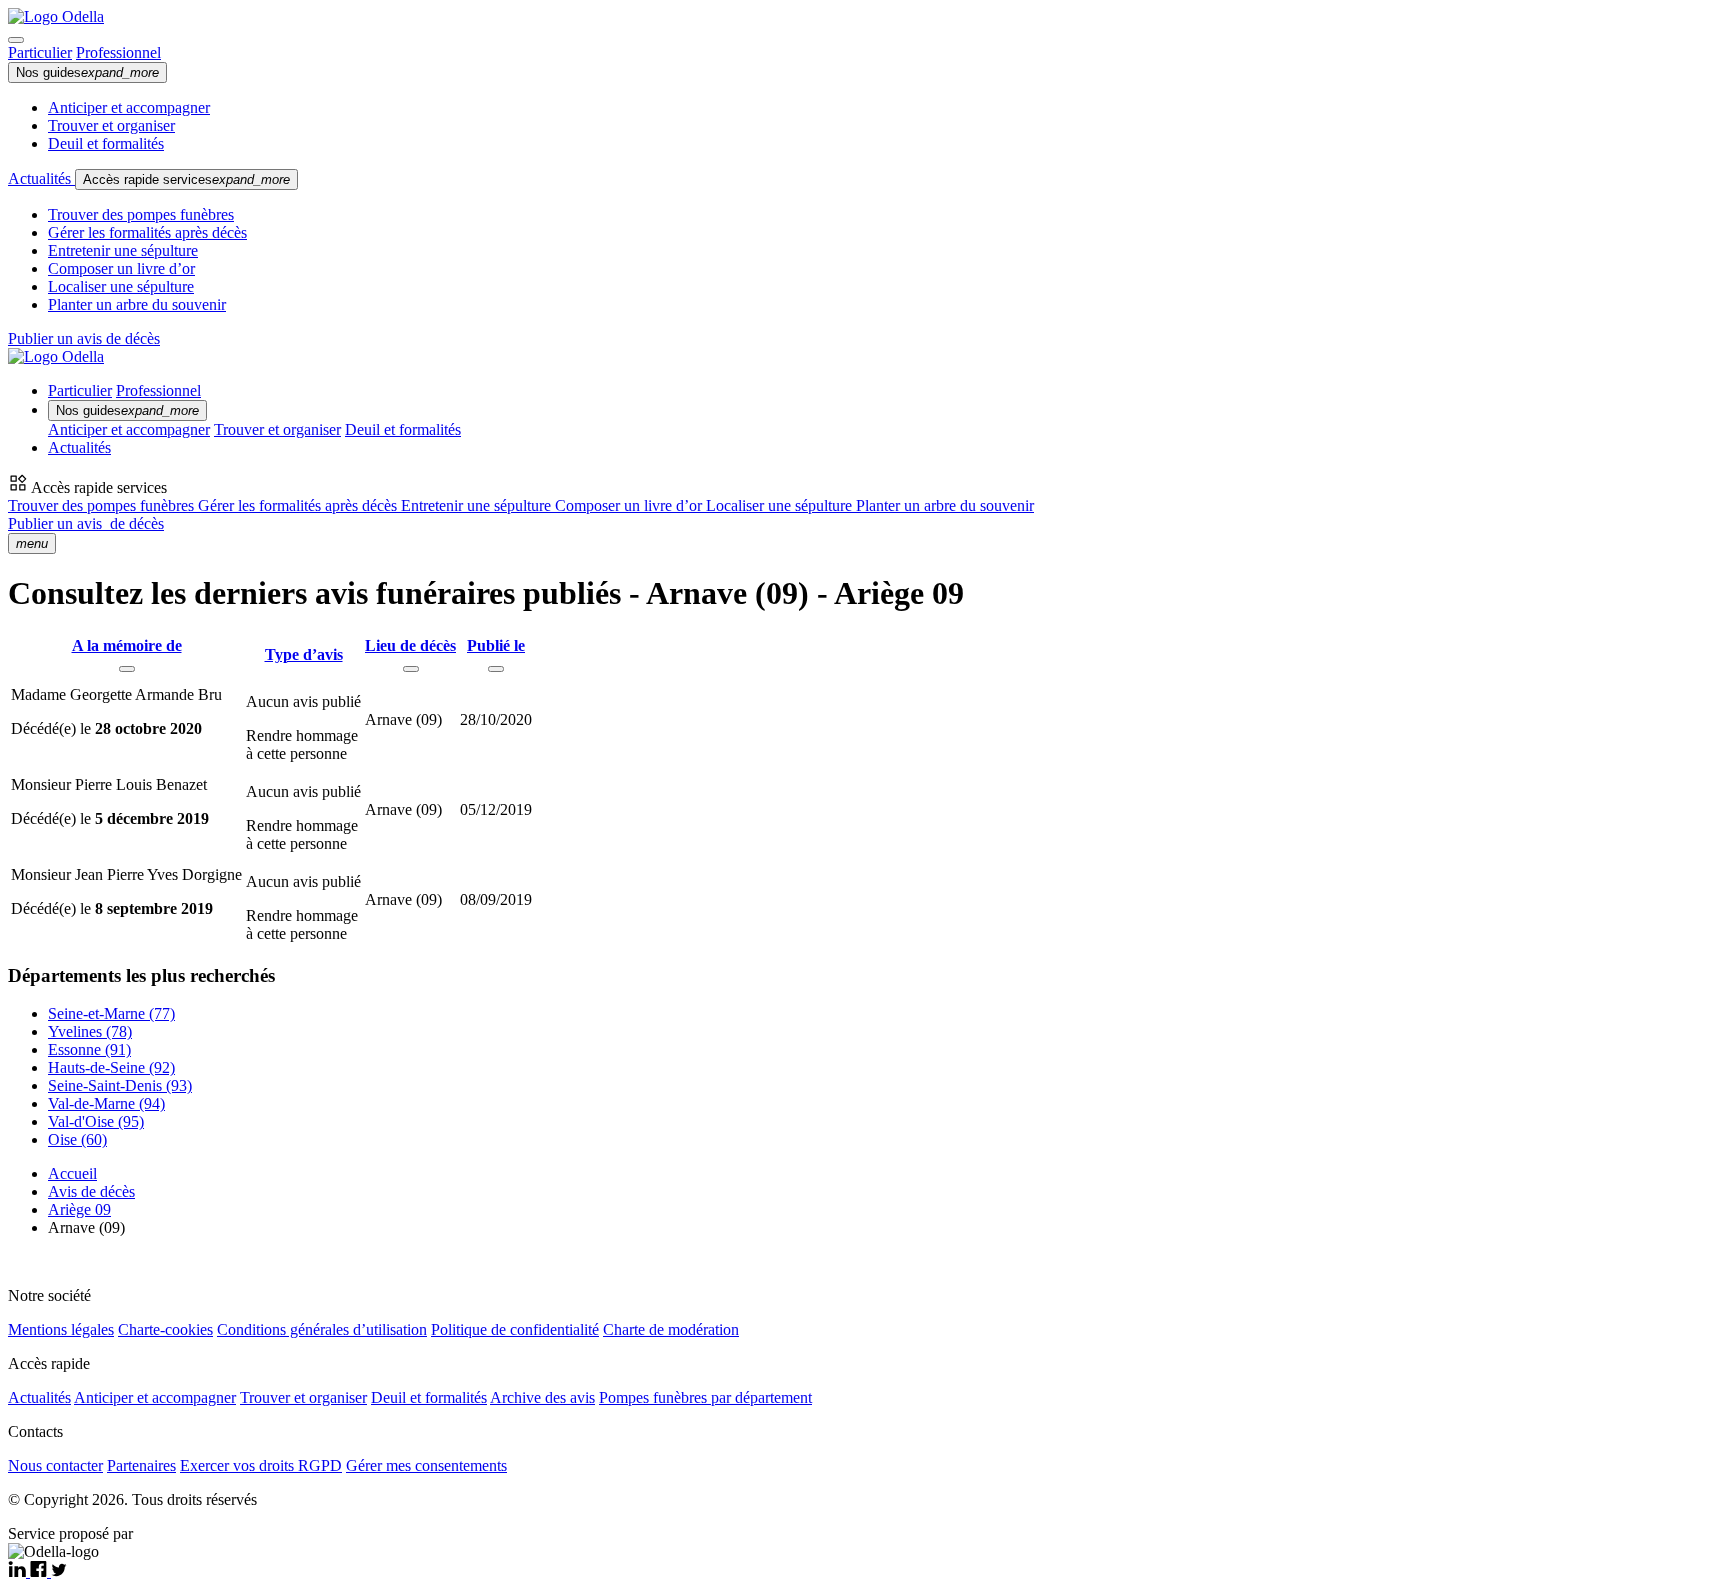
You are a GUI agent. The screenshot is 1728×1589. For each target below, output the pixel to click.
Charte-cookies (165, 1329)
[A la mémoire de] (127, 669)
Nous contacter (55, 1465)
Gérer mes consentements (426, 1465)
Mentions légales (61, 1329)
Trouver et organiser (111, 125)
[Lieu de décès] (411, 669)
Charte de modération (671, 1329)
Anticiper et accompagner (129, 107)
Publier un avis (86, 523)
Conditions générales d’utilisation (322, 1329)
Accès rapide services (186, 179)
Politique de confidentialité (515, 1329)
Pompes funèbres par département (705, 1397)
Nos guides (87, 72)
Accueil (72, 1173)
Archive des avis (542, 1397)
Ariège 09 (79, 1209)
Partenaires (141, 1465)
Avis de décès (91, 1191)
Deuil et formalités (106, 143)
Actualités (41, 178)
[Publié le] (496, 669)
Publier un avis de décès (84, 338)
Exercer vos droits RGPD (261, 1465)
